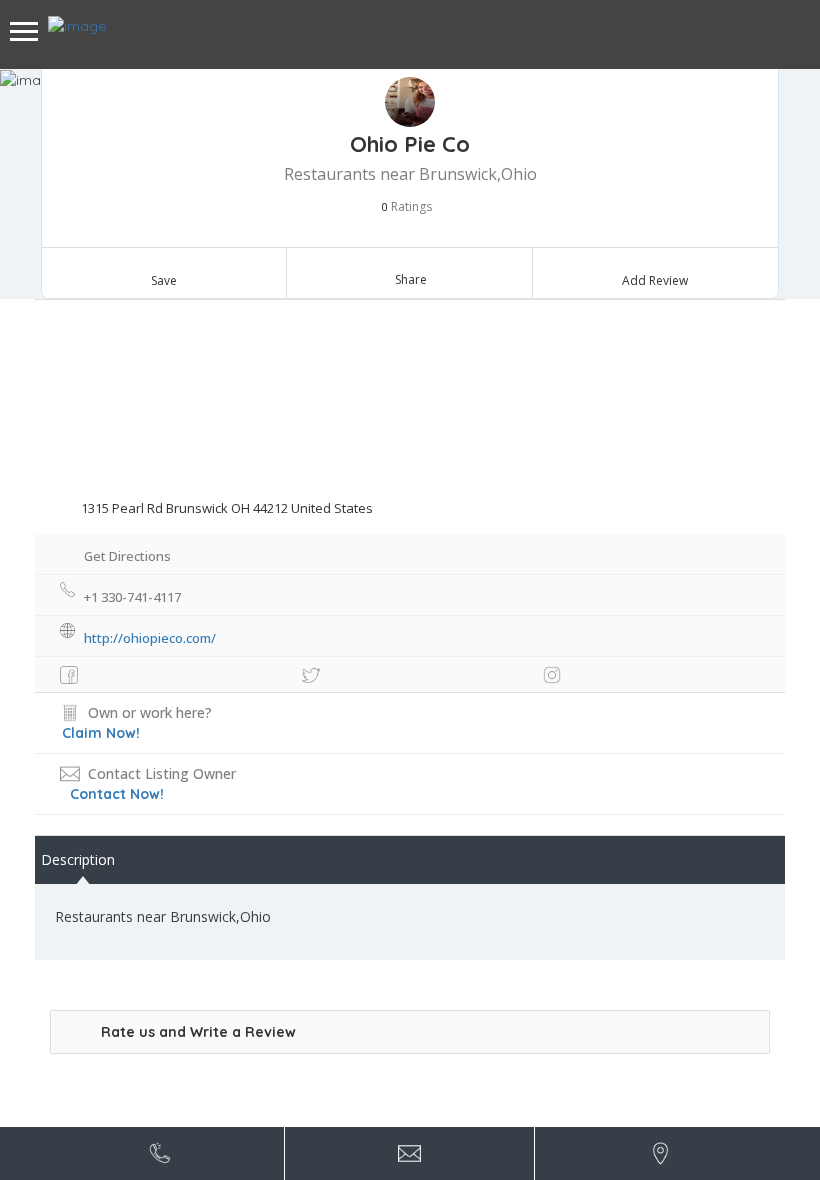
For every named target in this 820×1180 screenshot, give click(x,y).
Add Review (655, 280)
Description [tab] (78, 859)
